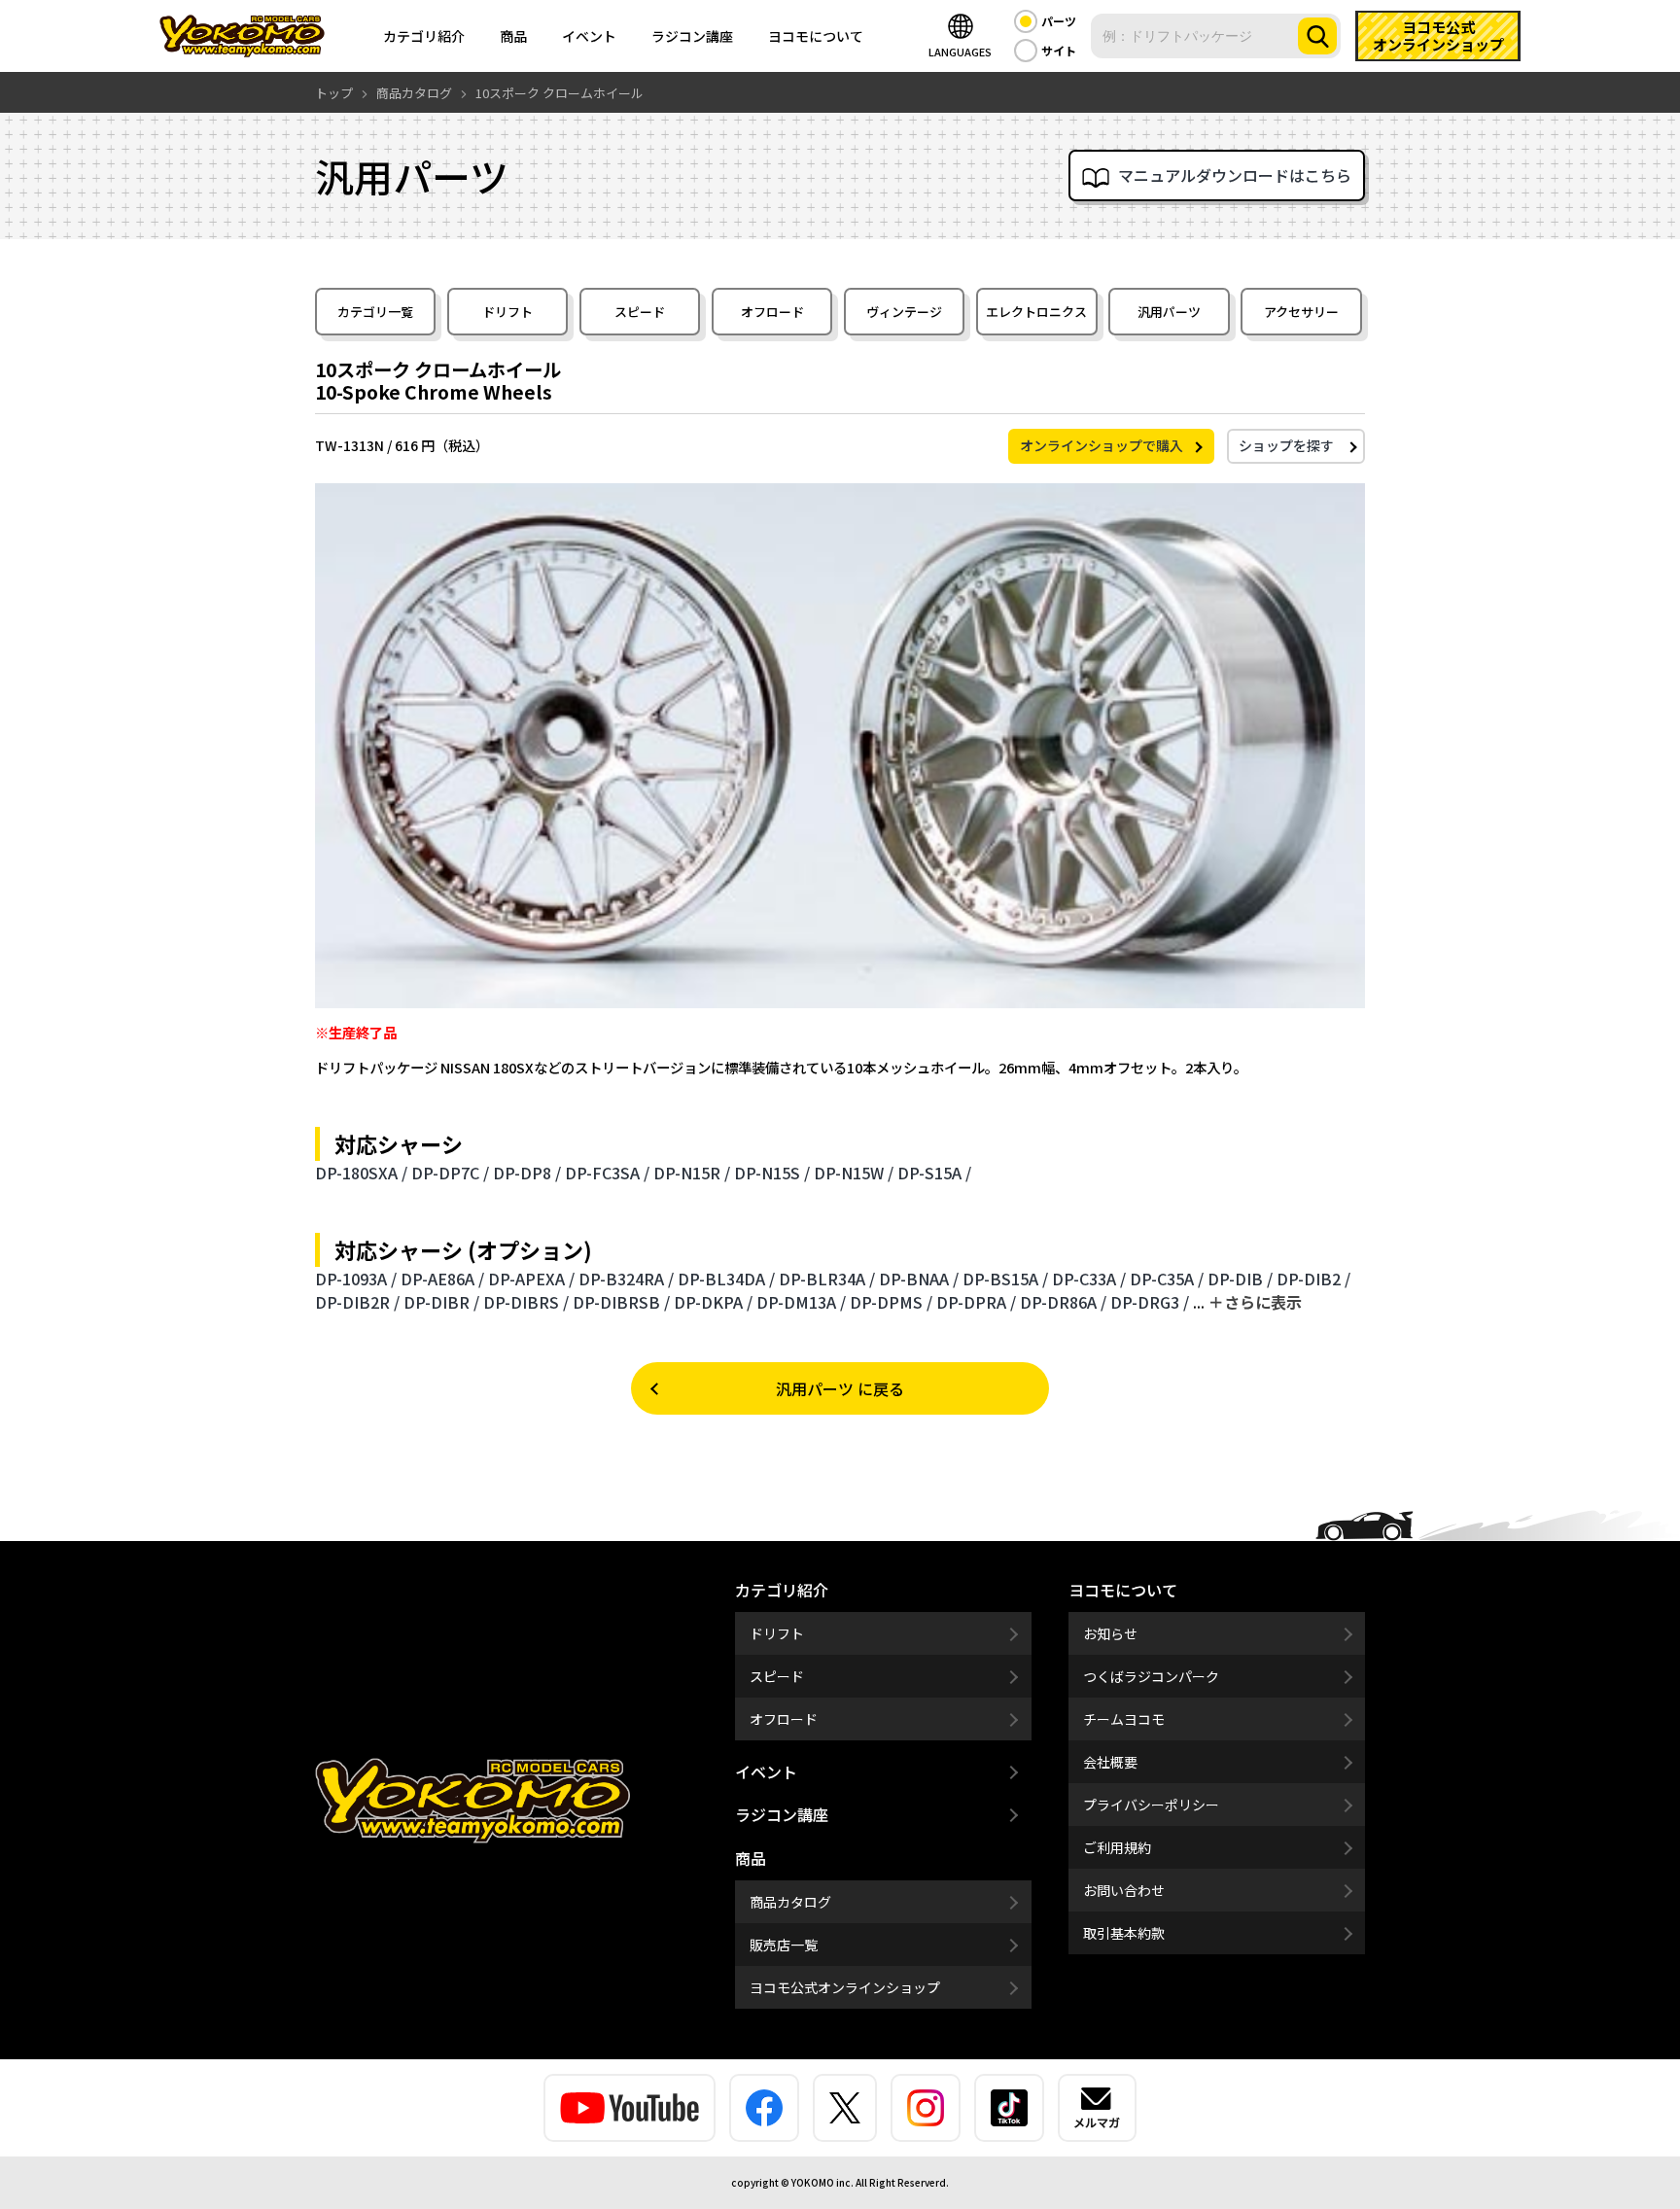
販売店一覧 (784, 1945)
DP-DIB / (1240, 1279)
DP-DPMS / (891, 1302)
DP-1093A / (356, 1279)
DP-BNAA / (919, 1279)
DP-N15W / (854, 1173)
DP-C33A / (1089, 1279)
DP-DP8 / (527, 1173)
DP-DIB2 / (1313, 1279)
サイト (1059, 50)
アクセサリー (1301, 312)
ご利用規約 (1117, 1847)
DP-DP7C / (450, 1173)
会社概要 (1110, 1762)
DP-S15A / (934, 1173)
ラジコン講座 (692, 36)
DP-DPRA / (976, 1302)
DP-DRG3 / (1150, 1302)
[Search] (1317, 36)
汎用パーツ (1169, 312)
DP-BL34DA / (726, 1279)
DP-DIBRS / (526, 1302)
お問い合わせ (1124, 1890)
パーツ (1059, 21)
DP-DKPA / (713, 1302)
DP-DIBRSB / (621, 1302)
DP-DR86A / (1063, 1302)
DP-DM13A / (801, 1302)
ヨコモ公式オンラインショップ (845, 1987)
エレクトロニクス (1036, 312)
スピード (640, 312)
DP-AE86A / (442, 1279)
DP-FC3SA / (607, 1173)
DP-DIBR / (441, 1302)
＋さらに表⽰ (1255, 1302)
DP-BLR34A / (827, 1279)
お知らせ (1110, 1633)
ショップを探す (1286, 445)
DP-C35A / (1167, 1279)
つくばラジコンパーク (1151, 1676)
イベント (589, 36)
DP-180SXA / (361, 1173)
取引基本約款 (1124, 1933)
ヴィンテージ (904, 312)
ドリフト (507, 312)
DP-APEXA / (531, 1279)
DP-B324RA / (626, 1279)
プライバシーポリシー (1151, 1805)
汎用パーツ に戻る (840, 1388)
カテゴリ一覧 (375, 312)
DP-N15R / (692, 1173)
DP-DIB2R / (357, 1302)
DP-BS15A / (1005, 1279)
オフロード (772, 312)
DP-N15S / (772, 1173)
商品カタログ (790, 1902)
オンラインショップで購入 (1102, 445)
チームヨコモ (1124, 1719)
